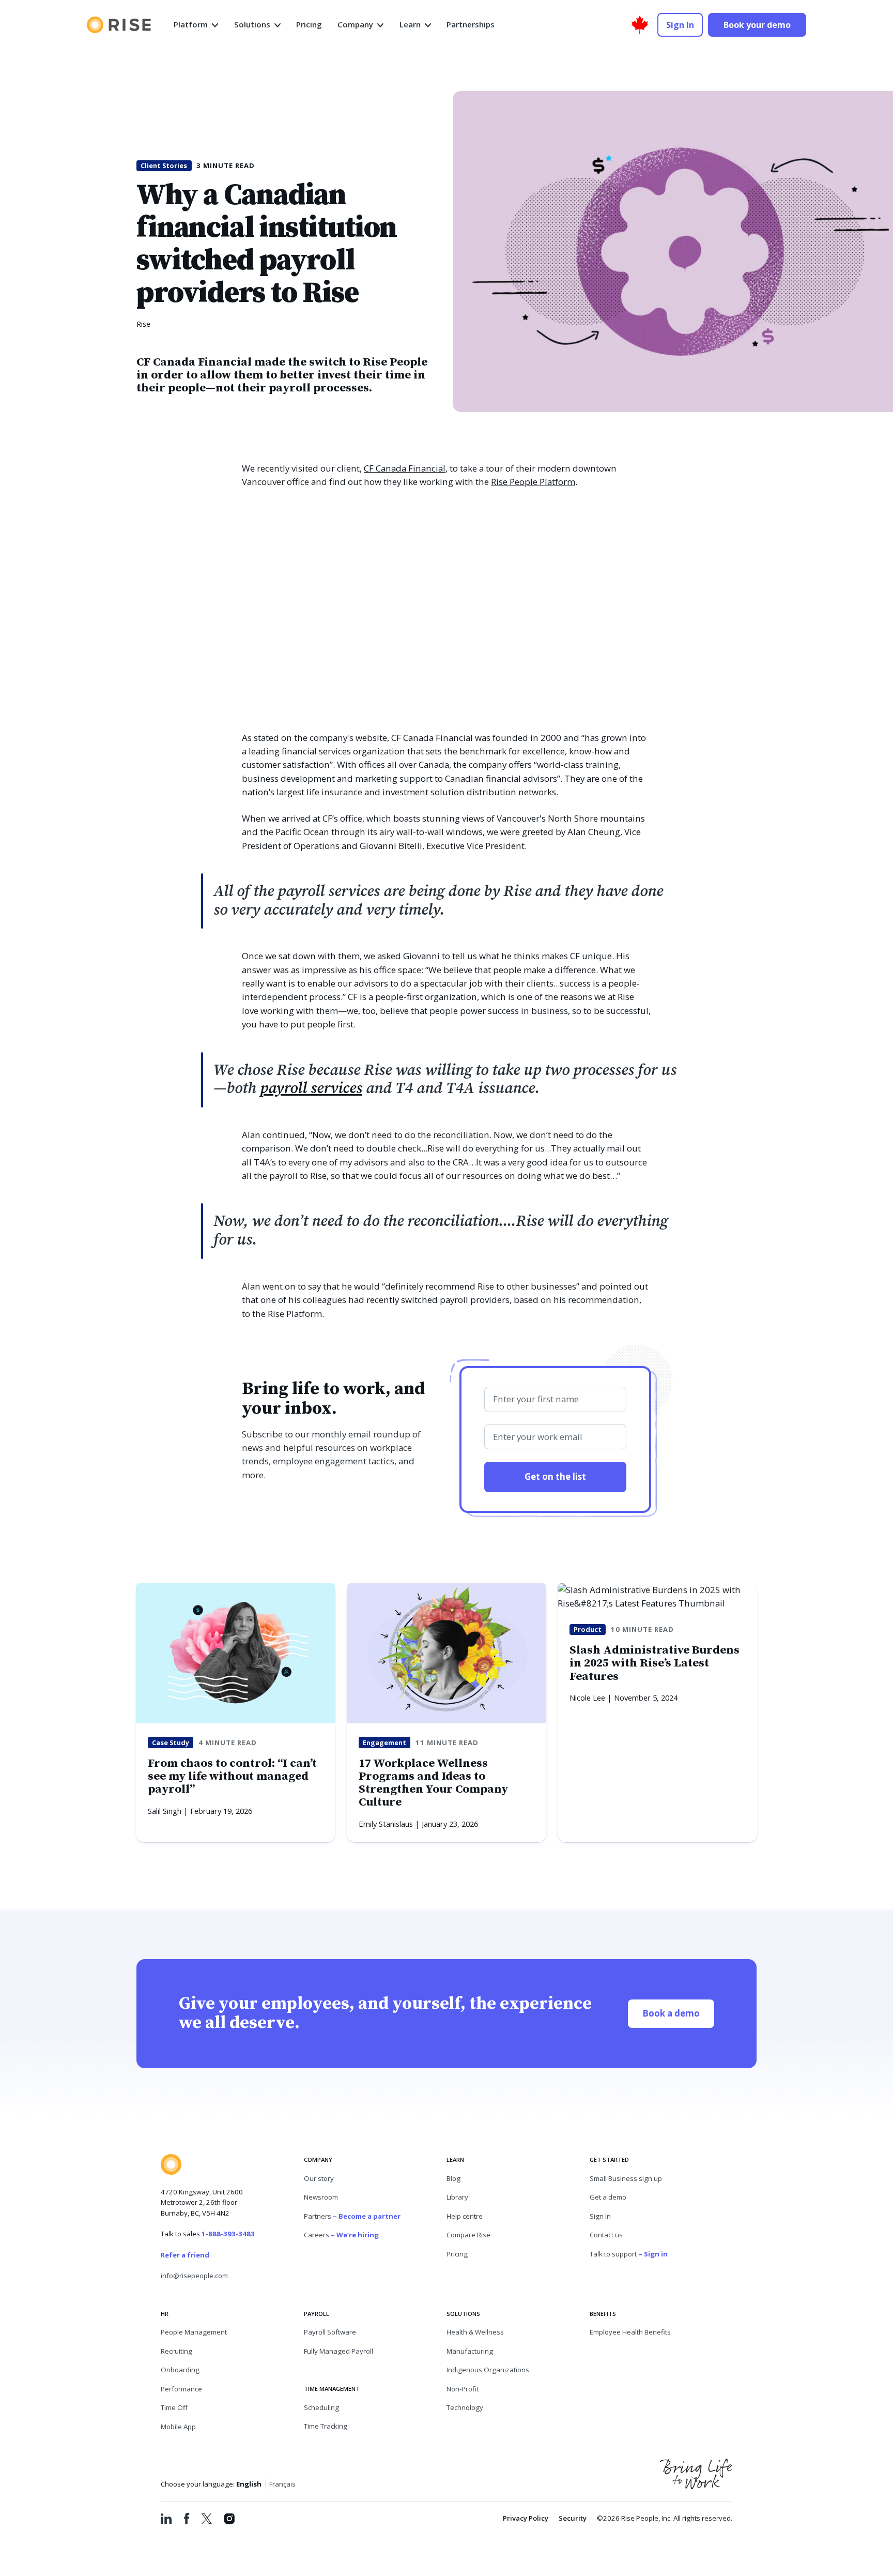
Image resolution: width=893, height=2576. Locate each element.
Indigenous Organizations (488, 2370)
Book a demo (678, 2013)
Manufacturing (470, 2351)
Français (282, 2484)
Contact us (606, 2235)
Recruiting (176, 2351)
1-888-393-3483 (228, 2234)
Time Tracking (326, 2426)
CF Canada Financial (405, 468)
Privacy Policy (526, 2518)
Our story (319, 2178)
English (249, 2484)
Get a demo (608, 2197)
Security (573, 2518)
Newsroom (321, 2197)
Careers (341, 2235)
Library (457, 2197)
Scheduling (321, 2407)
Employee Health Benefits (630, 2332)
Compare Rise (468, 2235)
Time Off (174, 2407)
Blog (453, 2178)
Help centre (465, 2216)
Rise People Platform (533, 482)
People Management (194, 2332)
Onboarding (180, 2370)
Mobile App (178, 2427)
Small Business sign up (626, 2178)
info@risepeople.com (194, 2276)
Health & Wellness (475, 2332)
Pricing (457, 2254)
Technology (465, 2407)
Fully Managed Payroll (338, 2351)
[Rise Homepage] (119, 25)
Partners (352, 2216)
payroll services (311, 1088)
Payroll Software (330, 2332)
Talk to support (629, 2254)
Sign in (600, 2216)
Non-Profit (463, 2389)
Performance (181, 2389)
